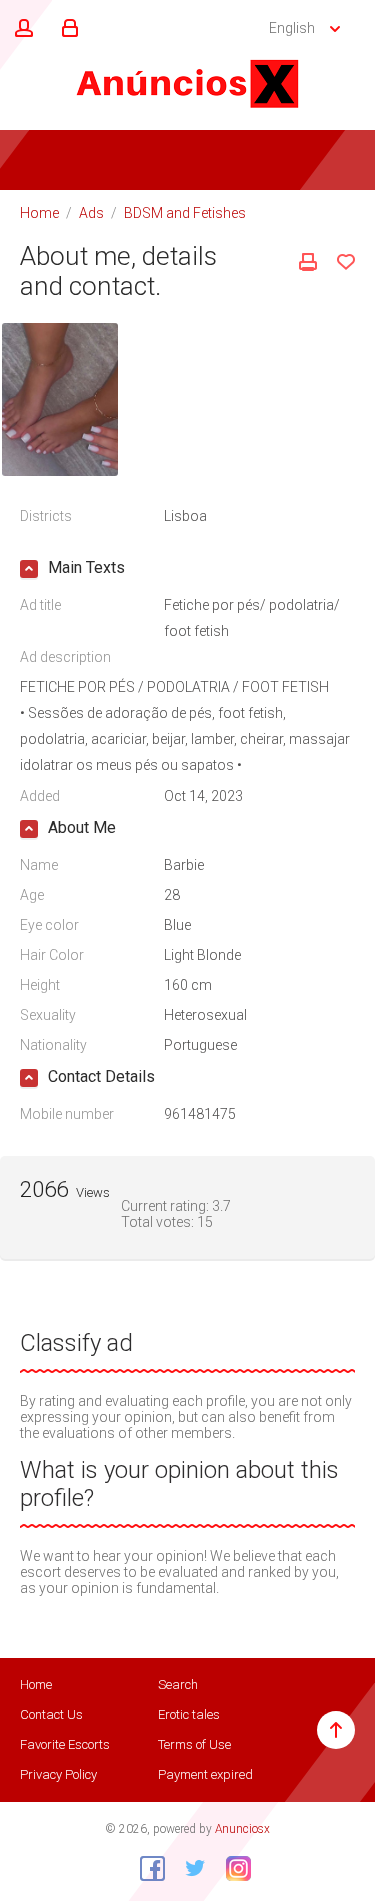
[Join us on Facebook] (145, 1868)
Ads (91, 213)
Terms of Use (194, 1744)
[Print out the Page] (308, 262)
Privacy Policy (58, 1774)
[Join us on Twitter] (188, 1868)
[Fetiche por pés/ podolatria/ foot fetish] (60, 398)
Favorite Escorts (65, 1744)
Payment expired (205, 1774)
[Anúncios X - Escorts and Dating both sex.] (188, 83)
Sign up (21, 29)
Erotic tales (189, 1714)
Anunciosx (242, 1829)
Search (178, 1684)
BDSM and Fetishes (185, 213)
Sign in (67, 29)
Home (39, 213)
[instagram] (231, 1868)
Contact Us (51, 1714)
